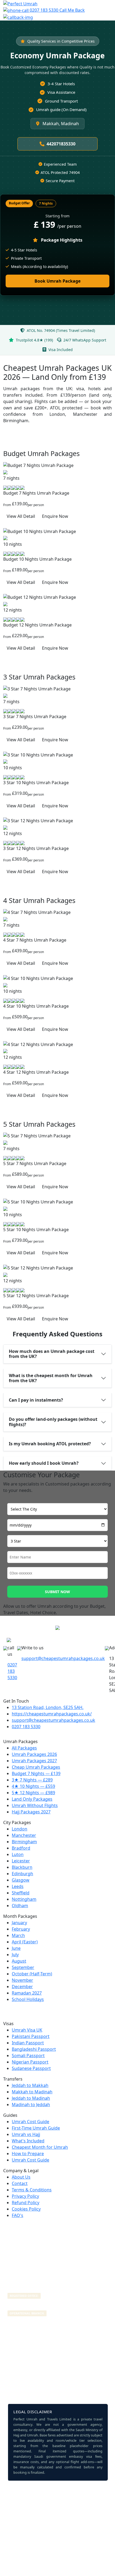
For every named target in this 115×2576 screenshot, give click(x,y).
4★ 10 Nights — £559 (33, 1786)
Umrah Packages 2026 (34, 1754)
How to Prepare (28, 2154)
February (21, 1929)
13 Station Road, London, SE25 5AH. (48, 1707)
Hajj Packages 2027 (31, 1812)
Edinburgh (22, 1874)
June (16, 1948)
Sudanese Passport (31, 2068)
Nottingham (24, 1899)
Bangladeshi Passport (34, 2049)
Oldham (20, 1906)
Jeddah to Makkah (30, 2085)
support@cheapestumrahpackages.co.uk (63, 1658)
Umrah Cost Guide (30, 2122)
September (23, 1967)
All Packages (24, 1748)
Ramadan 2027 (27, 1993)
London (20, 1829)
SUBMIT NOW (57, 1592)
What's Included (28, 2141)
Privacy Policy (25, 2196)
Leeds (18, 1886)
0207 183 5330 (44, 10)
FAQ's (18, 2215)
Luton (18, 1854)
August (19, 1961)
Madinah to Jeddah (31, 2105)
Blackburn (22, 1867)
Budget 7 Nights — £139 (36, 1773)
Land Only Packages (32, 1799)
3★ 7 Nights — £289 (32, 1780)
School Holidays (28, 1999)
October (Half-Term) (32, 1974)
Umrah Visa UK (27, 2030)
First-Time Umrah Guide (36, 2128)
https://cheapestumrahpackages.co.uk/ (52, 1714)
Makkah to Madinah (32, 2092)
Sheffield (21, 1893)
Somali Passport (28, 2056)
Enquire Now (55, 516)
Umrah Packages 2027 (34, 1761)
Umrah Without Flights (35, 1805)
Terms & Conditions (32, 2190)
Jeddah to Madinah (31, 2098)
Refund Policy (26, 2203)
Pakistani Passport (31, 2036)
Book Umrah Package (57, 281)
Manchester (24, 1835)
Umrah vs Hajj (26, 2134)
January (19, 1923)
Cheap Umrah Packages (36, 1767)
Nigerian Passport (30, 2062)
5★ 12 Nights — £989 (33, 1793)
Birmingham (24, 1842)
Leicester (21, 1861)
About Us (21, 2177)
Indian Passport (28, 2043)
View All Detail (21, 516)
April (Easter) (25, 1942)
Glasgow (21, 1880)
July (15, 1955)
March (18, 1935)
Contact (20, 2183)
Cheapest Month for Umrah (40, 2147)
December (22, 1987)
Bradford (21, 1848)
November (22, 1980)
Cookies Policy (26, 2209)
